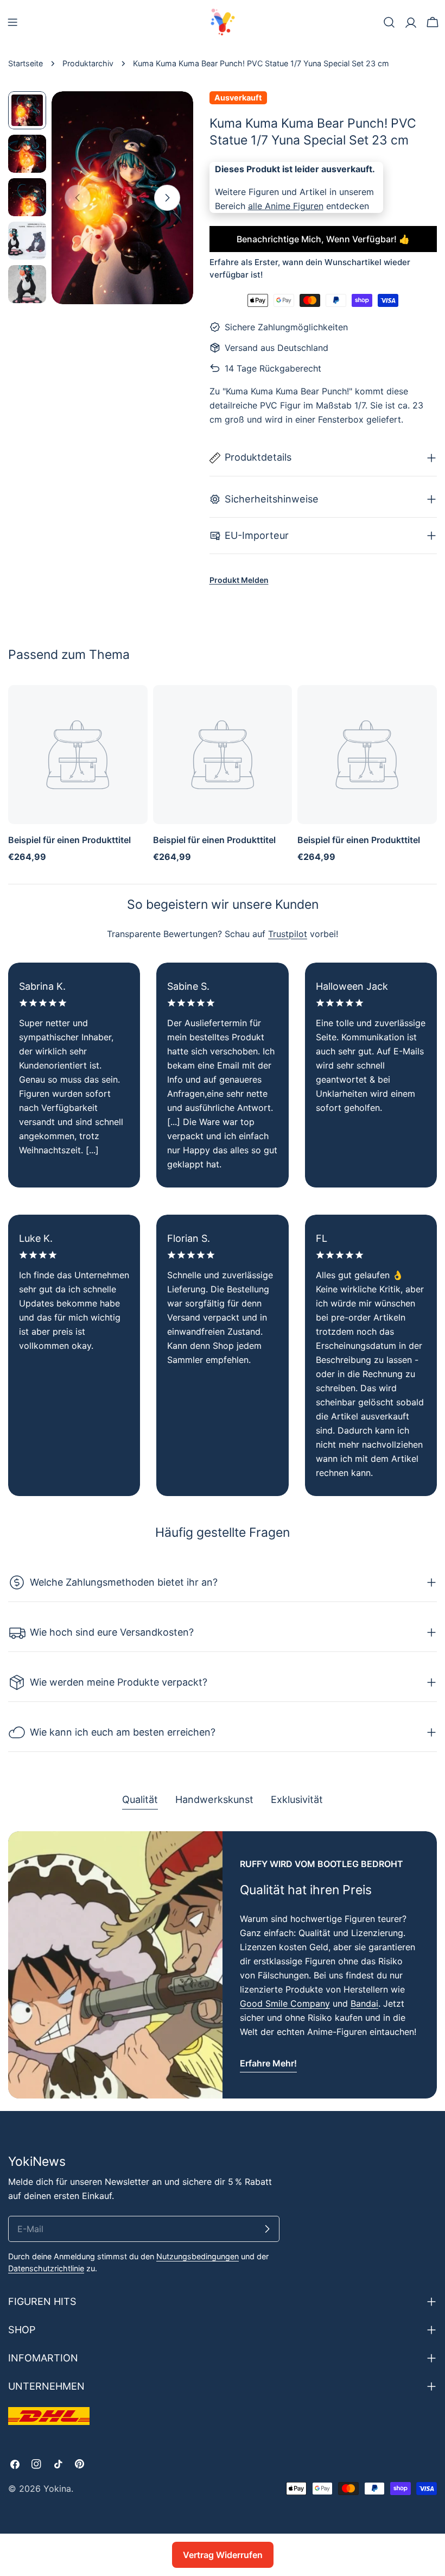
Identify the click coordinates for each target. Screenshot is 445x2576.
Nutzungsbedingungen (198, 2256)
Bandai (364, 2003)
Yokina (57, 2489)
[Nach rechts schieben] (167, 198)
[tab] (140, 1801)
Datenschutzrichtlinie (46, 2268)
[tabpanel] (223, 1965)
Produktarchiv (88, 63)
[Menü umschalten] (12, 22)
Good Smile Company (285, 2003)
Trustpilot (288, 934)
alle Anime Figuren (286, 206)
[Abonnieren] (267, 2229)
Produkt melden (239, 580)
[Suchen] (389, 22)
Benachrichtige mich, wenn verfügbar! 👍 (323, 239)
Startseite (26, 63)
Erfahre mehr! (268, 2063)
